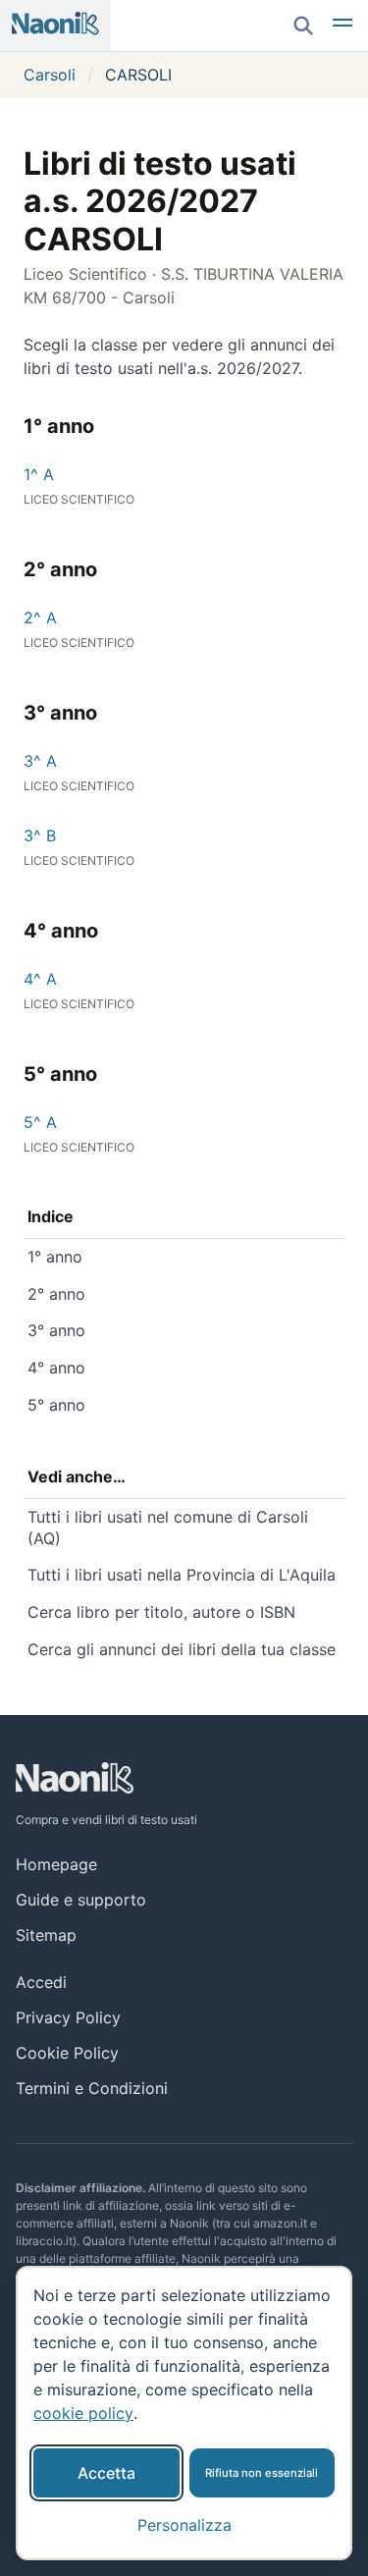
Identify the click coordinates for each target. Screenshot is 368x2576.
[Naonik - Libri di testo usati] (55, 26)
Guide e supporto (81, 1900)
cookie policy (83, 2413)
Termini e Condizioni (92, 2088)
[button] (342, 26)
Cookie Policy (67, 2053)
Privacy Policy (68, 2017)
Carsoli (50, 75)
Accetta (106, 2473)
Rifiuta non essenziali (262, 2473)
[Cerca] (303, 26)
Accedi (41, 1982)
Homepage (56, 1864)
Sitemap (46, 1935)
